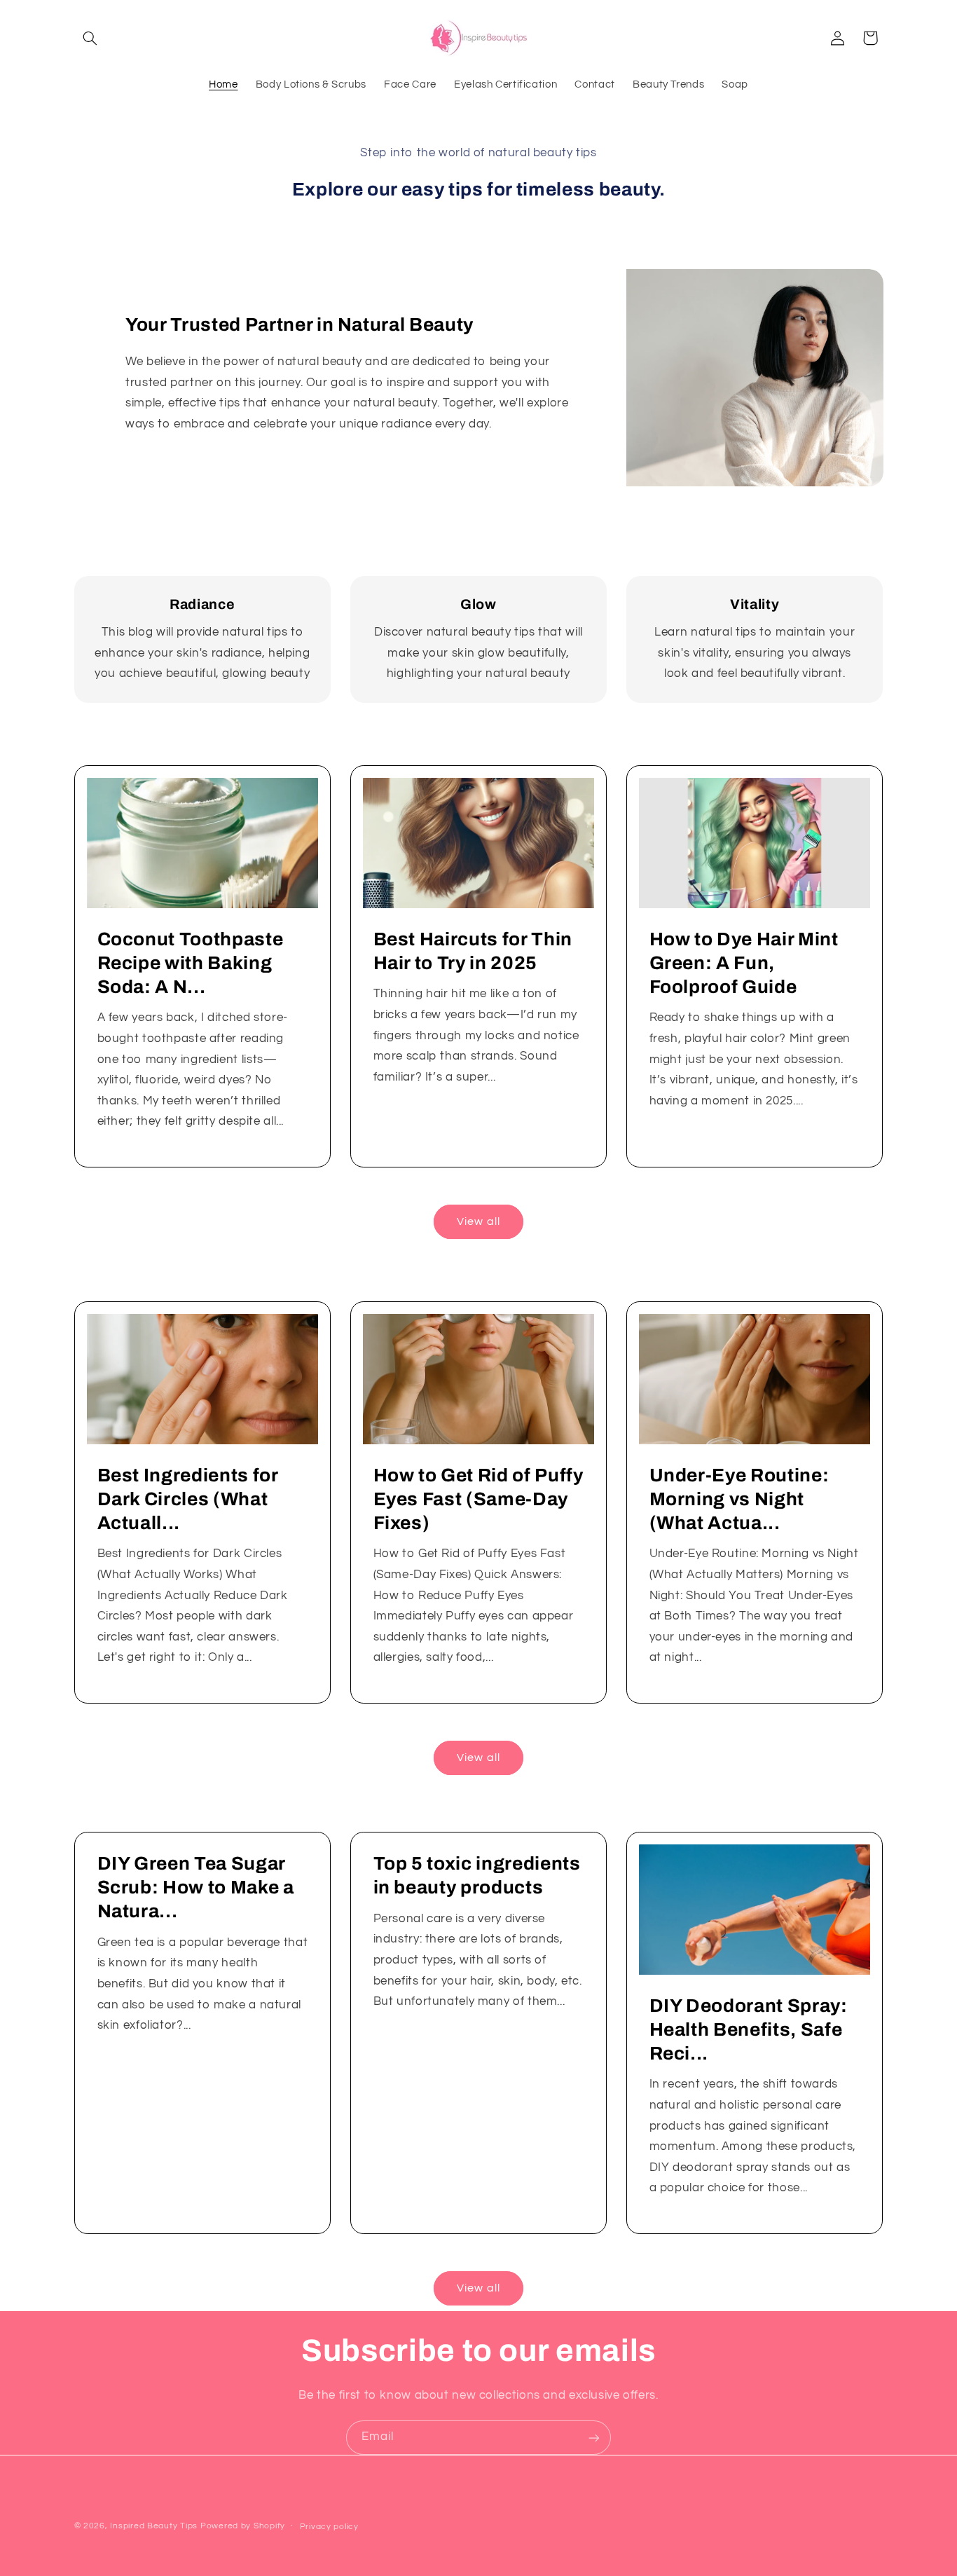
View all (478, 1221)
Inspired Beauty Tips (154, 2526)
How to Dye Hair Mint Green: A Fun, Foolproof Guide (744, 963)
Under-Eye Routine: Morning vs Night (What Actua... (739, 1499)
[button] (90, 38)
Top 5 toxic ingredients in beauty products (476, 1876)
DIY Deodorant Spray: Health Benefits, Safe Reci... (749, 2030)
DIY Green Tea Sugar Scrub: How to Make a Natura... (195, 1888)
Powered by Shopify (243, 2526)
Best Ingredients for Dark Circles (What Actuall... (187, 1499)
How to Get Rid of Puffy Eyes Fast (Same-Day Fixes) (478, 1499)
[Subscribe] (594, 2438)
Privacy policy (329, 2527)
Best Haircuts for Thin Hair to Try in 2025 (473, 951)
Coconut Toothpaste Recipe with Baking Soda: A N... (190, 963)
